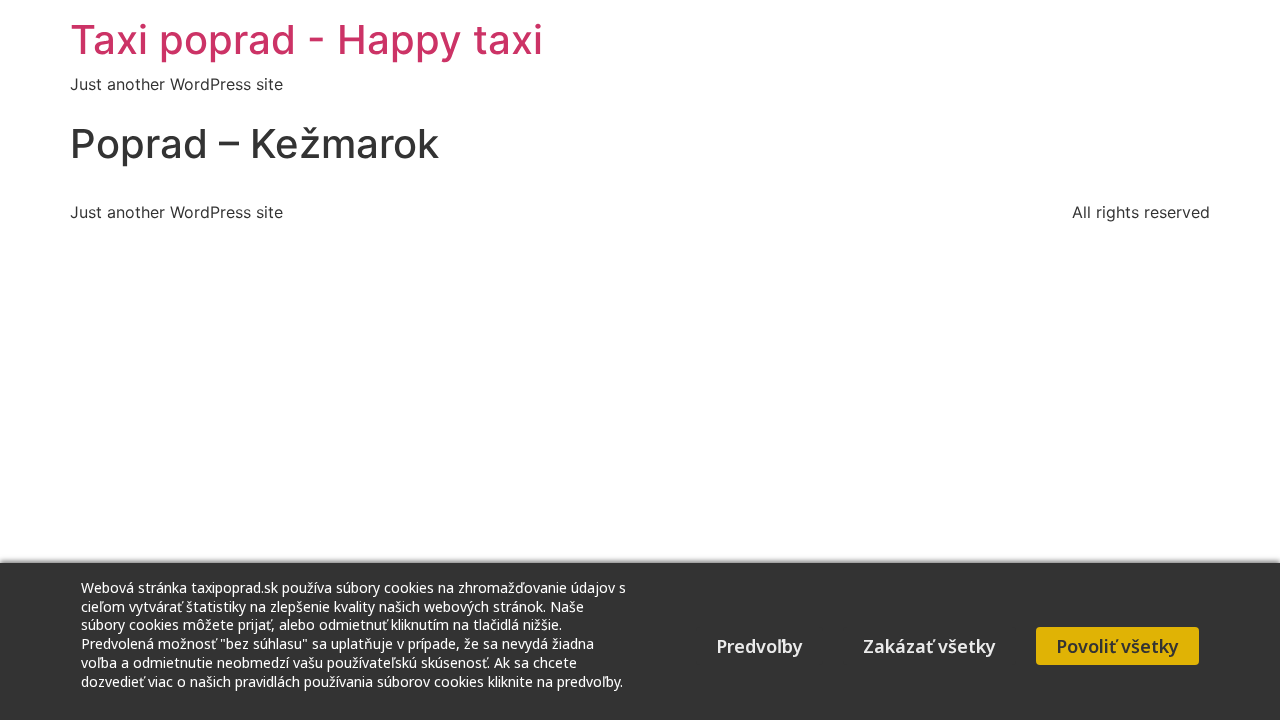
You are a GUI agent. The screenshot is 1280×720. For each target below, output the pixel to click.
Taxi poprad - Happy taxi (306, 39)
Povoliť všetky (1117, 646)
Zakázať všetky (929, 646)
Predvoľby (759, 646)
